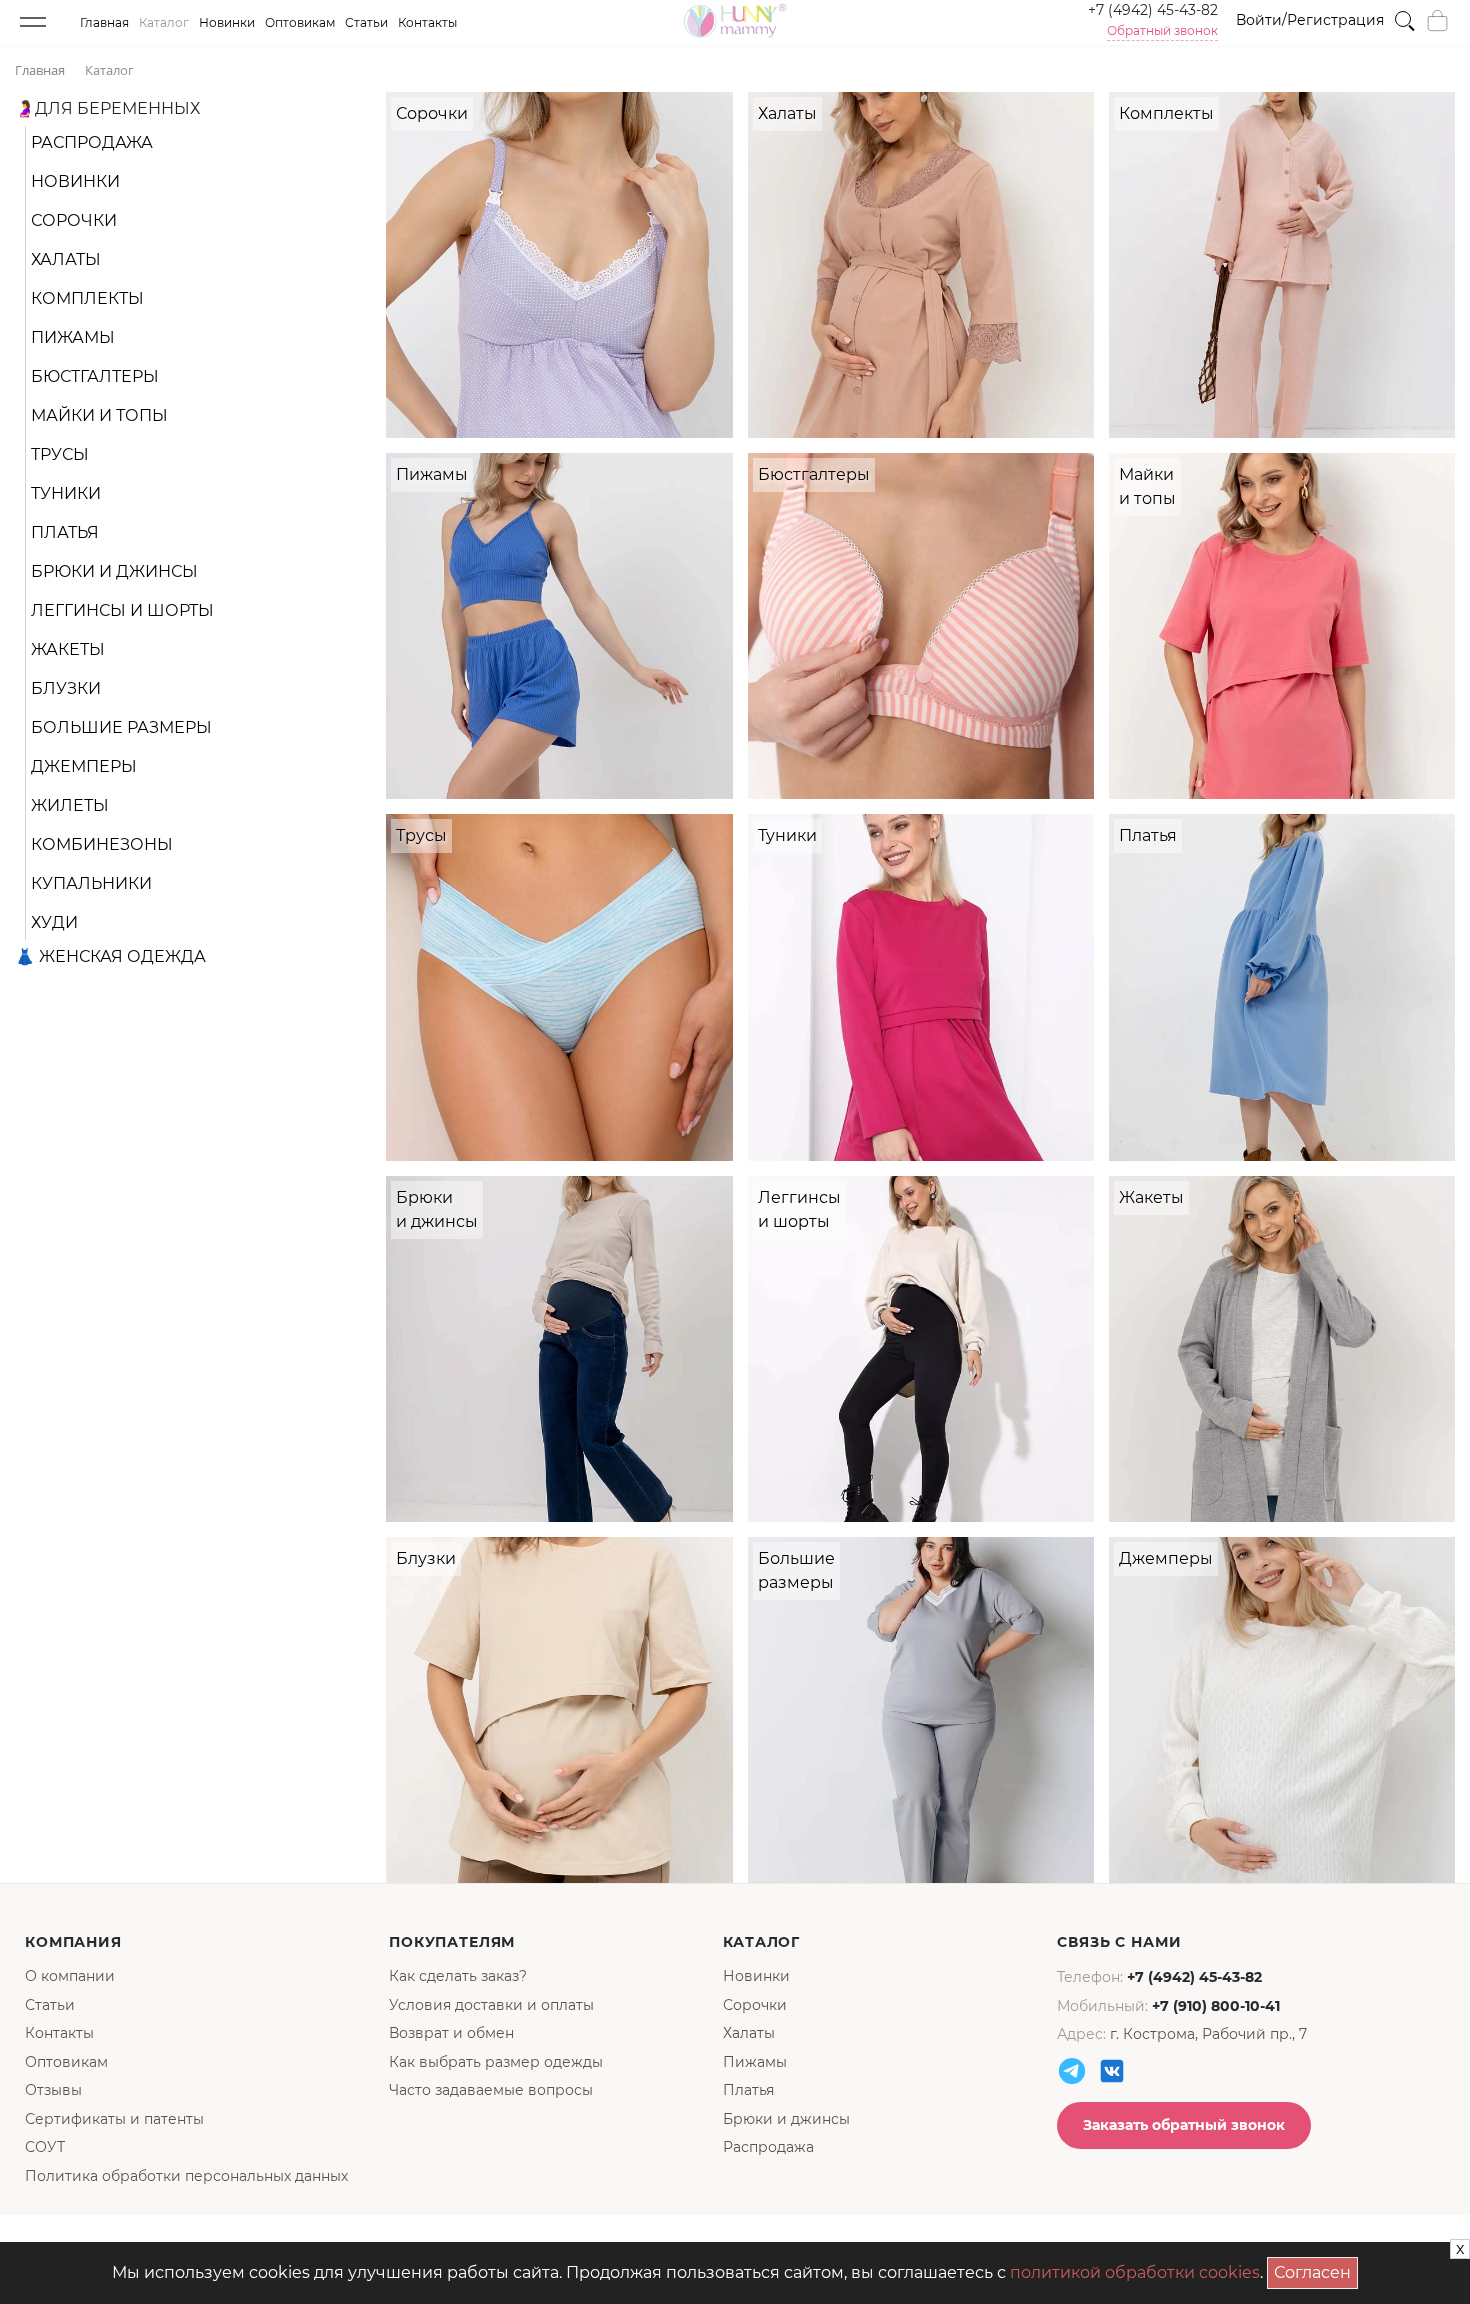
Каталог (164, 22)
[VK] (1112, 2071)
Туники (66, 493)
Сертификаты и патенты (114, 2119)
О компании (70, 1976)
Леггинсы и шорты (122, 610)
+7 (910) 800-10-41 (1216, 2006)
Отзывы (53, 2090)
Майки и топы (99, 415)
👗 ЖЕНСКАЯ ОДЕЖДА (110, 956)
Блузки (66, 688)
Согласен (1316, 2269)
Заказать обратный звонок (1184, 2125)
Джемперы (84, 766)
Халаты (66, 259)
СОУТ (45, 2147)
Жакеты (68, 649)
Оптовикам (300, 22)
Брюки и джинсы (114, 571)
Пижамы (73, 337)
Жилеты (70, 805)
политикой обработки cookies (1135, 2272)
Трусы (60, 454)
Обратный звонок (1162, 31)
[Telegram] (1072, 2071)
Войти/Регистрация (1310, 20)
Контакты (427, 22)
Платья (65, 532)
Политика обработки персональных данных (186, 2176)
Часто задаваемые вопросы (491, 2090)
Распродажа (92, 142)
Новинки (227, 22)
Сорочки (74, 220)
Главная (104, 22)
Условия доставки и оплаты (491, 2005)
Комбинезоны (102, 844)
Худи (54, 922)
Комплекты (87, 298)
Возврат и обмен (451, 2033)
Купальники (91, 883)
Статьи (366, 22)
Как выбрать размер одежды (496, 2062)
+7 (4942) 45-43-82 (1153, 10)
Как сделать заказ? (458, 1976)
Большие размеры (121, 727)
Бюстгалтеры (95, 376)
